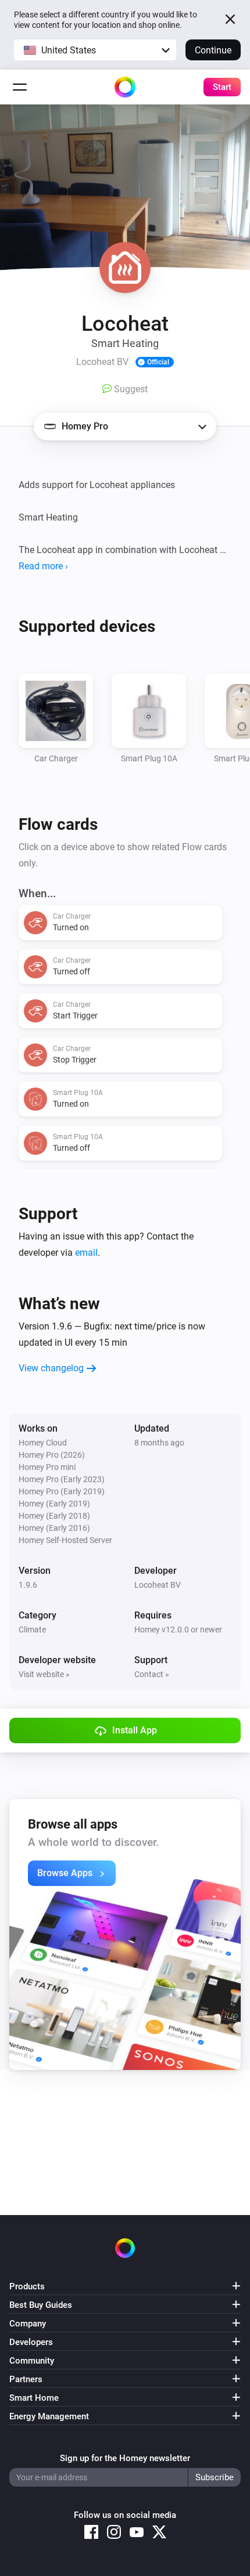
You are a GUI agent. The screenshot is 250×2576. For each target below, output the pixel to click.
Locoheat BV (158, 1585)
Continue (213, 50)
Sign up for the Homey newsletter (125, 2458)
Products (27, 2286)
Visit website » (44, 1674)
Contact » (152, 1674)
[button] (95, 50)
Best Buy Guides (41, 2305)
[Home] (125, 87)
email (86, 1253)
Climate (32, 1630)
